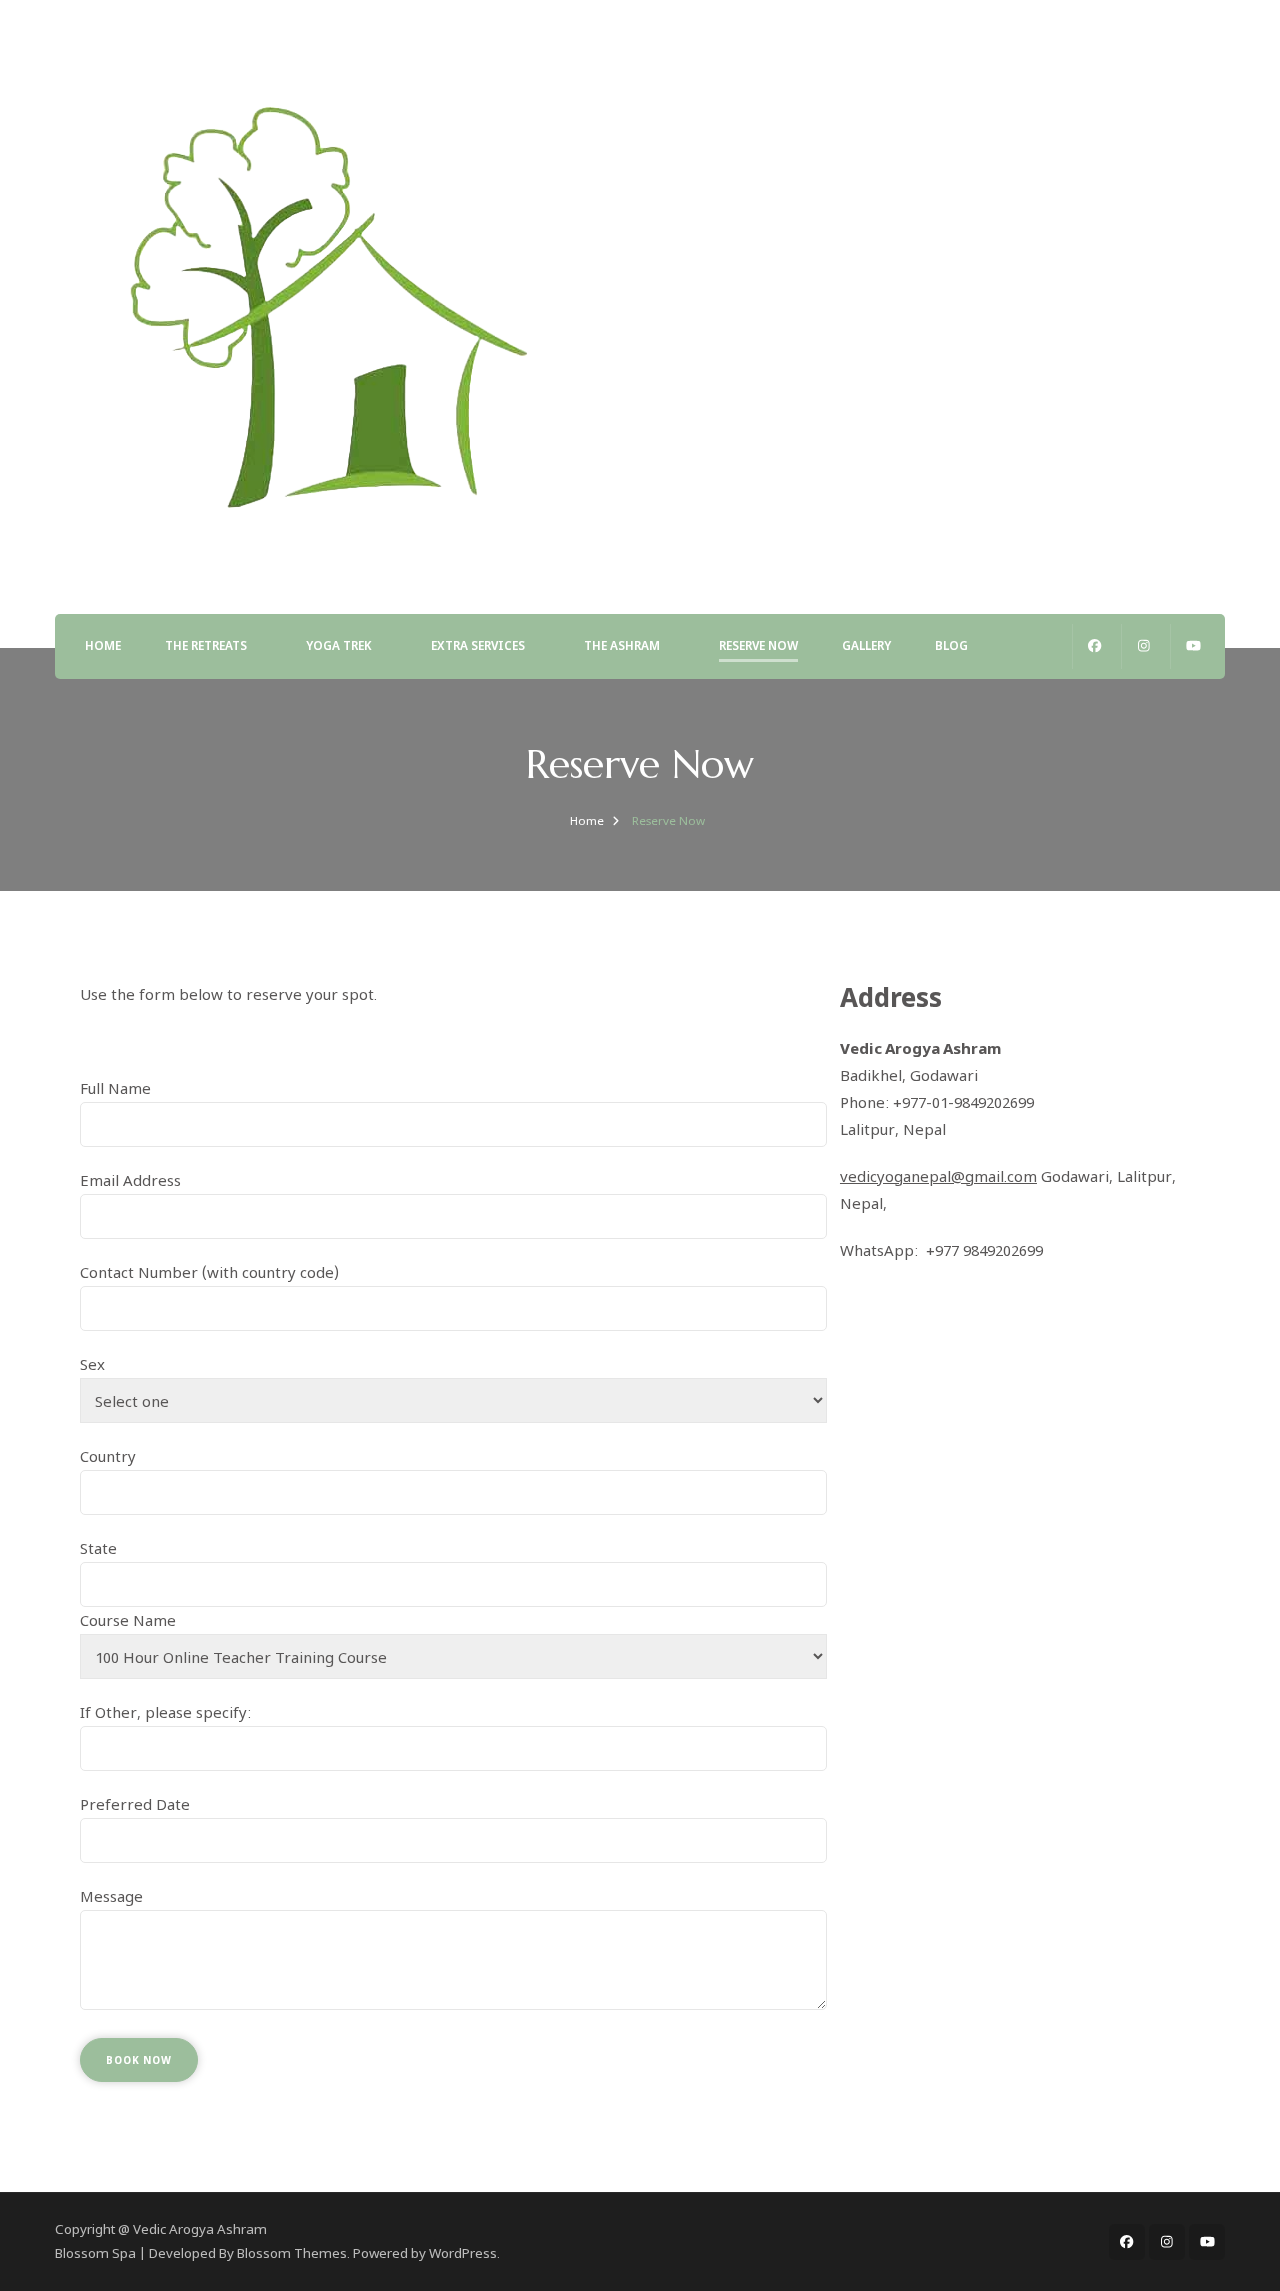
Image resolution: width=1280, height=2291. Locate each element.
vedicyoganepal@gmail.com (938, 1176)
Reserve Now (758, 645)
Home (103, 645)
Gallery (866, 645)
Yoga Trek (339, 645)
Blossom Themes (292, 2253)
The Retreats (206, 645)
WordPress (463, 2253)
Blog (951, 645)
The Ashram (622, 645)
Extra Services (478, 645)
